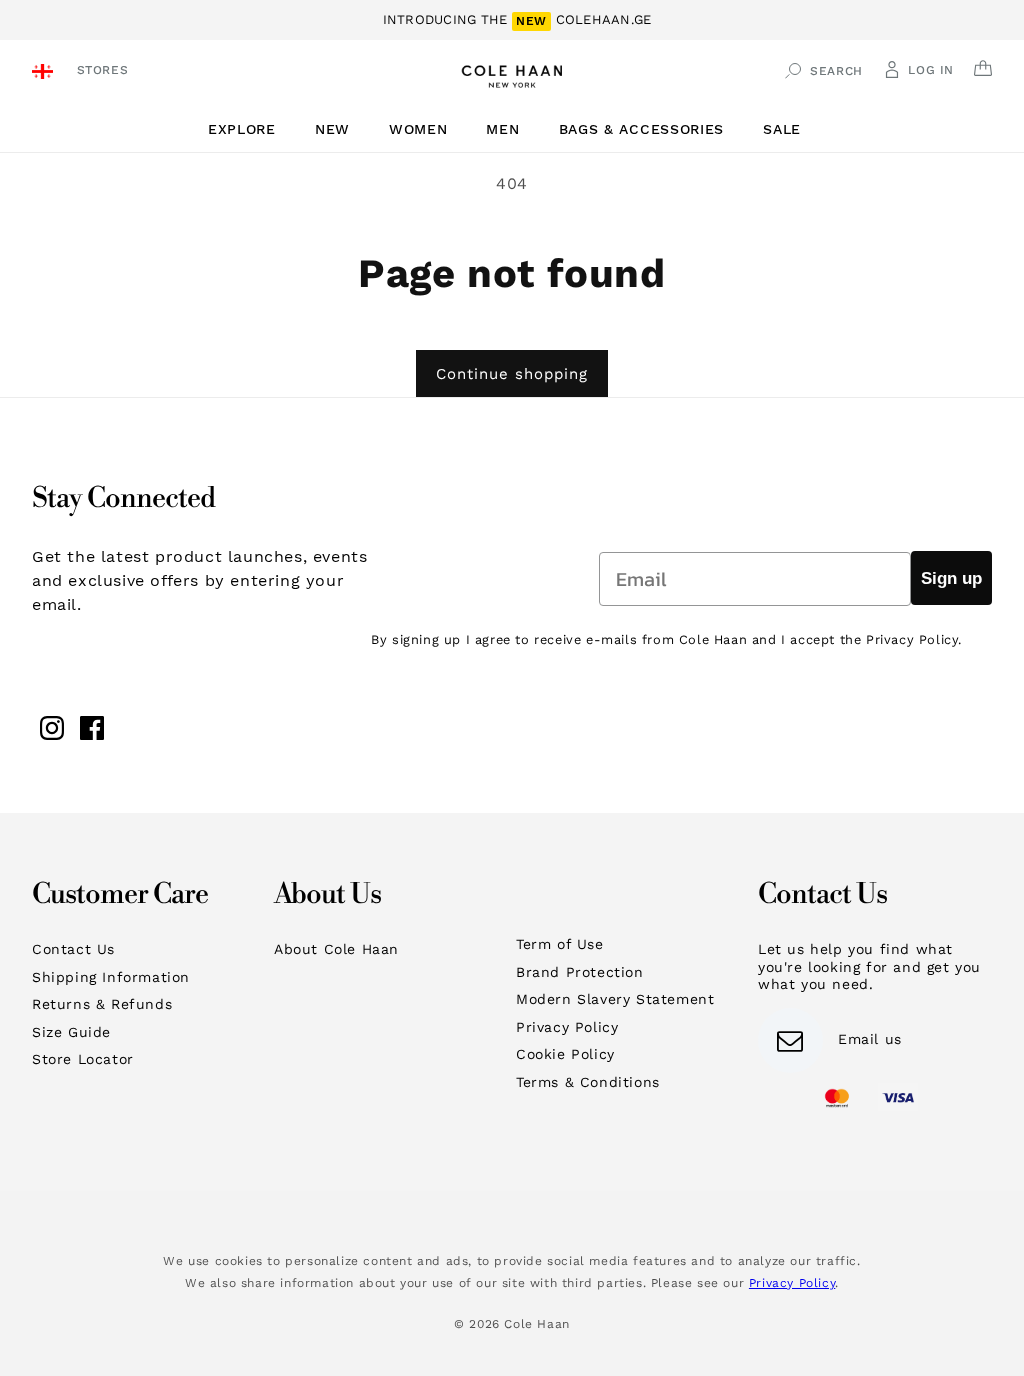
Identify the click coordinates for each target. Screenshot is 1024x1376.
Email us (870, 1039)
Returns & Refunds (102, 1004)
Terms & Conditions (588, 1082)
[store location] (45, 73)
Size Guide (71, 1032)
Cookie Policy (565, 1054)
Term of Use (560, 944)
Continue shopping (512, 374)
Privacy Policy (567, 1027)
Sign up (951, 578)
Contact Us (73, 949)
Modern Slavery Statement (615, 999)
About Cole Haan (336, 949)
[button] (249, 129)
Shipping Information (111, 977)
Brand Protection (580, 972)
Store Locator (83, 1059)
